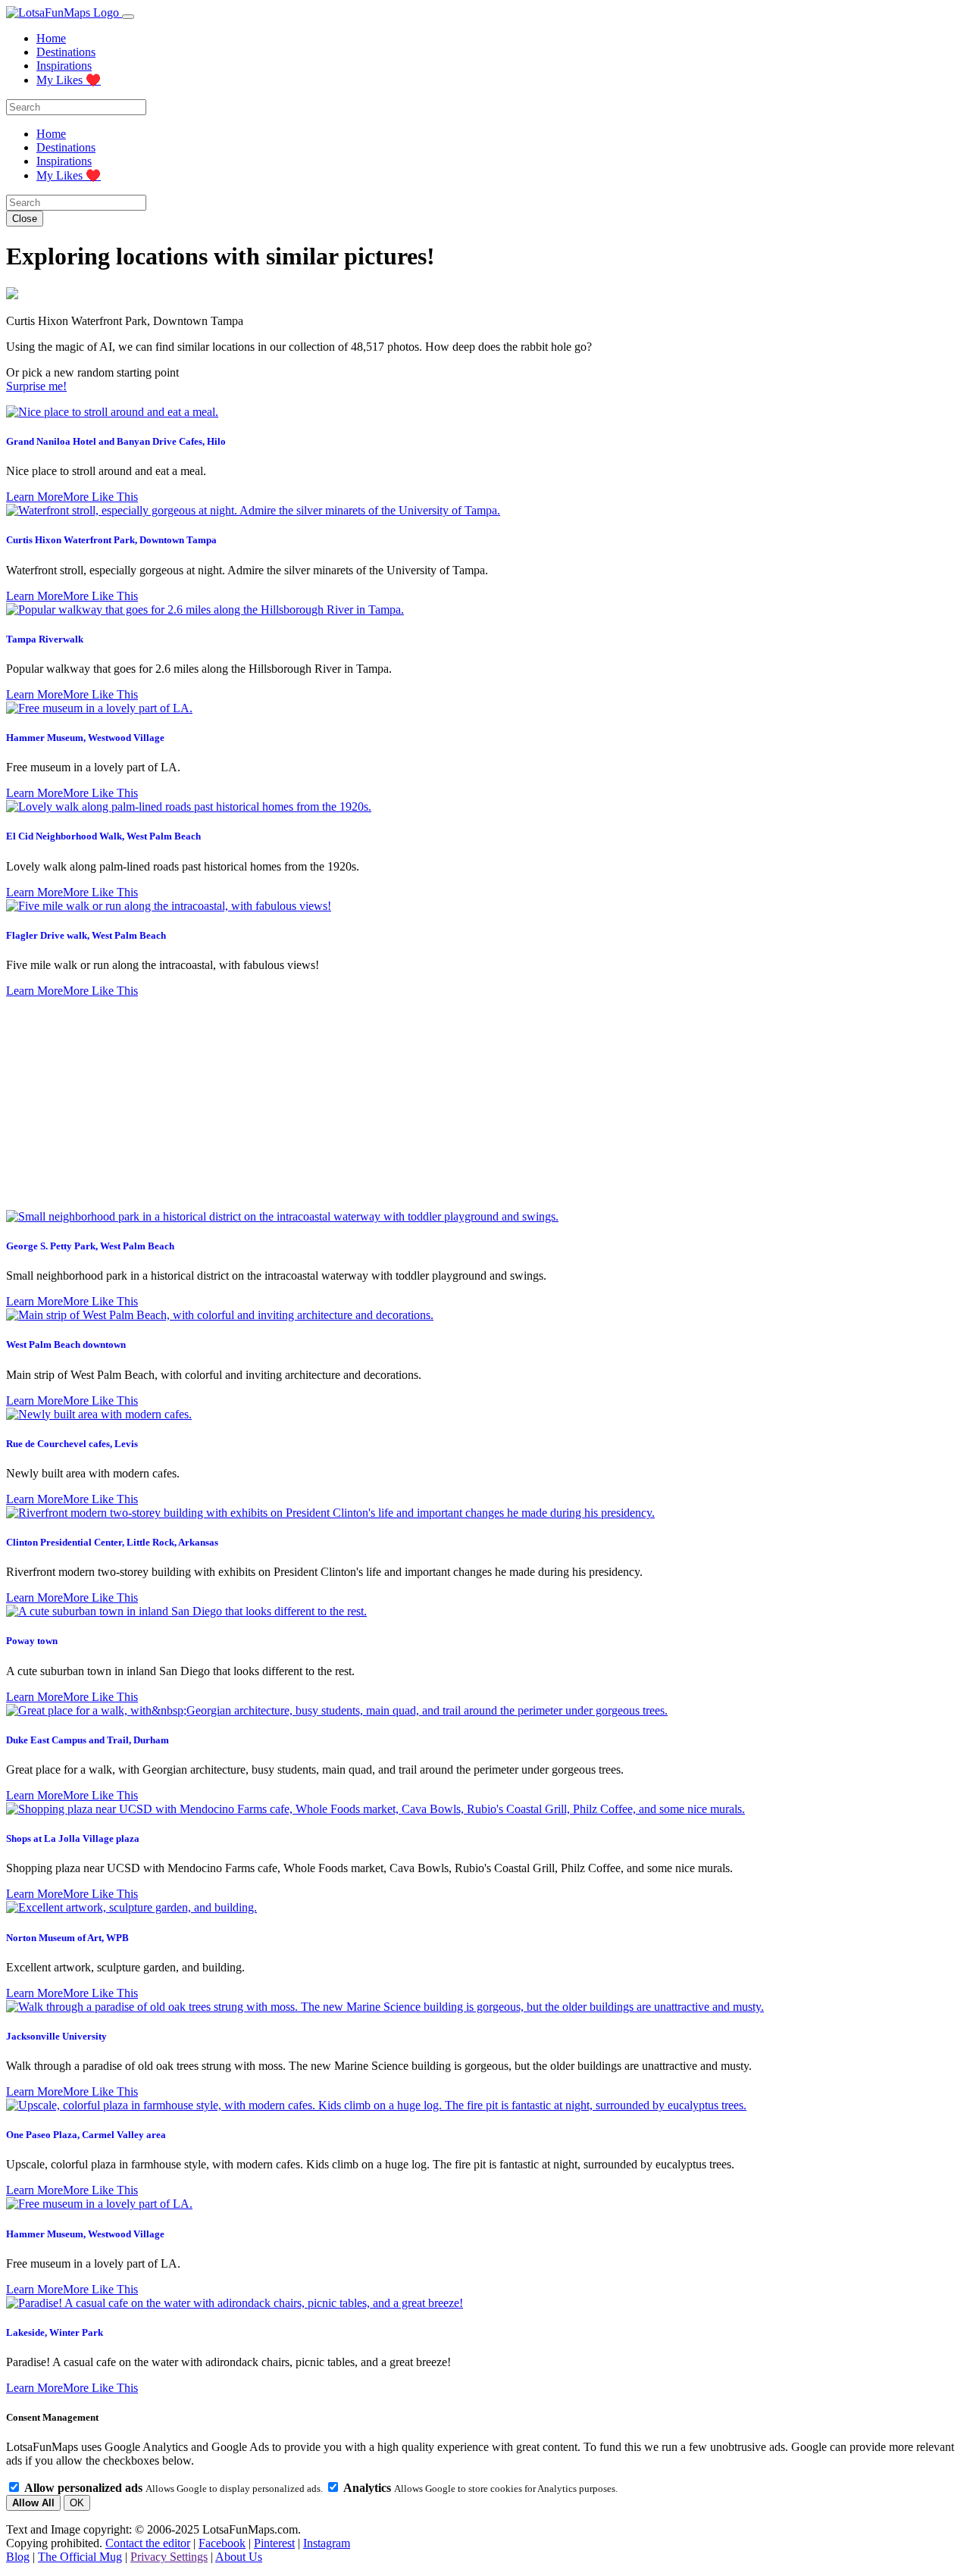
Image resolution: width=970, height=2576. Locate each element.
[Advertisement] (485, 1104)
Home (51, 38)
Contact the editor (148, 2543)
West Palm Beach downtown (66, 1344)
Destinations (66, 52)
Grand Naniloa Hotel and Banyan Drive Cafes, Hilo (116, 441)
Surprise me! (36, 386)
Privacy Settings (169, 2557)
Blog (18, 2557)
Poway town (32, 1641)
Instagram (327, 2543)
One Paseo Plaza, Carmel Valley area (86, 2135)
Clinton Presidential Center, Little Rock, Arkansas (112, 1542)
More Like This (100, 497)
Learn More (34, 497)
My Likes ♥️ (69, 80)
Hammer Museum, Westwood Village (85, 738)
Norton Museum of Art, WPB (67, 1938)
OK (77, 2503)
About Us (239, 2557)
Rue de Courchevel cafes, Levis (72, 1444)
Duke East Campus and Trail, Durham (88, 1740)
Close (25, 219)
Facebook (222, 2543)
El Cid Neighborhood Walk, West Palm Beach (103, 836)
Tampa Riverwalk (45, 639)
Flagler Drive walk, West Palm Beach (86, 935)
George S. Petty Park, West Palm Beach (90, 1246)
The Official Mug (80, 2557)
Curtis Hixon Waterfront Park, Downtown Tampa (111, 540)
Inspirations (64, 66)
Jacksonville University (56, 2036)
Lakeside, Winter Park (55, 2332)
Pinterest (274, 2543)
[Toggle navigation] (128, 17)
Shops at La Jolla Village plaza (73, 1838)
